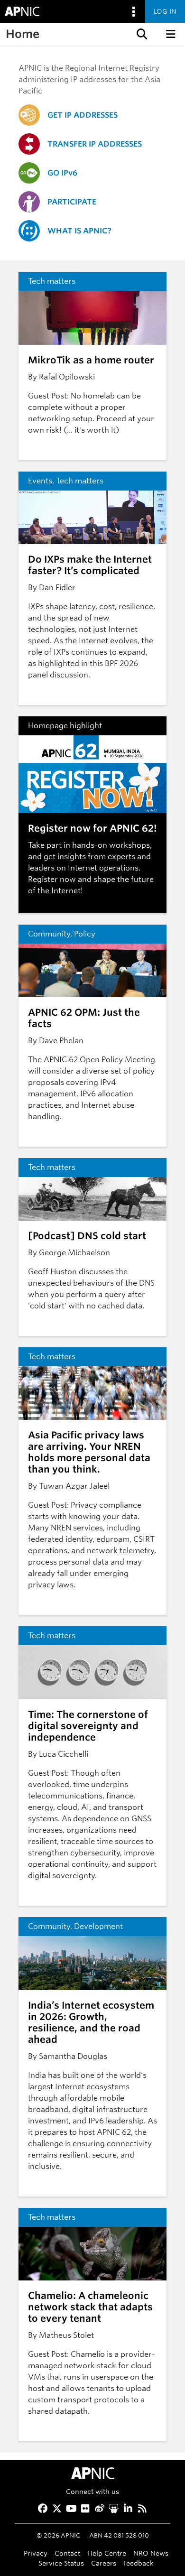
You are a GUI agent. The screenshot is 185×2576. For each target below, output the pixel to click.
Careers (104, 2563)
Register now (52, 879)
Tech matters (52, 281)
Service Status (61, 2563)
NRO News (151, 2553)
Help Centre (107, 2553)
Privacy (36, 2553)
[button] (141, 34)
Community (49, 934)
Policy (85, 934)
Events (40, 481)
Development (98, 1926)
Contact (67, 2553)
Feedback (139, 2563)
